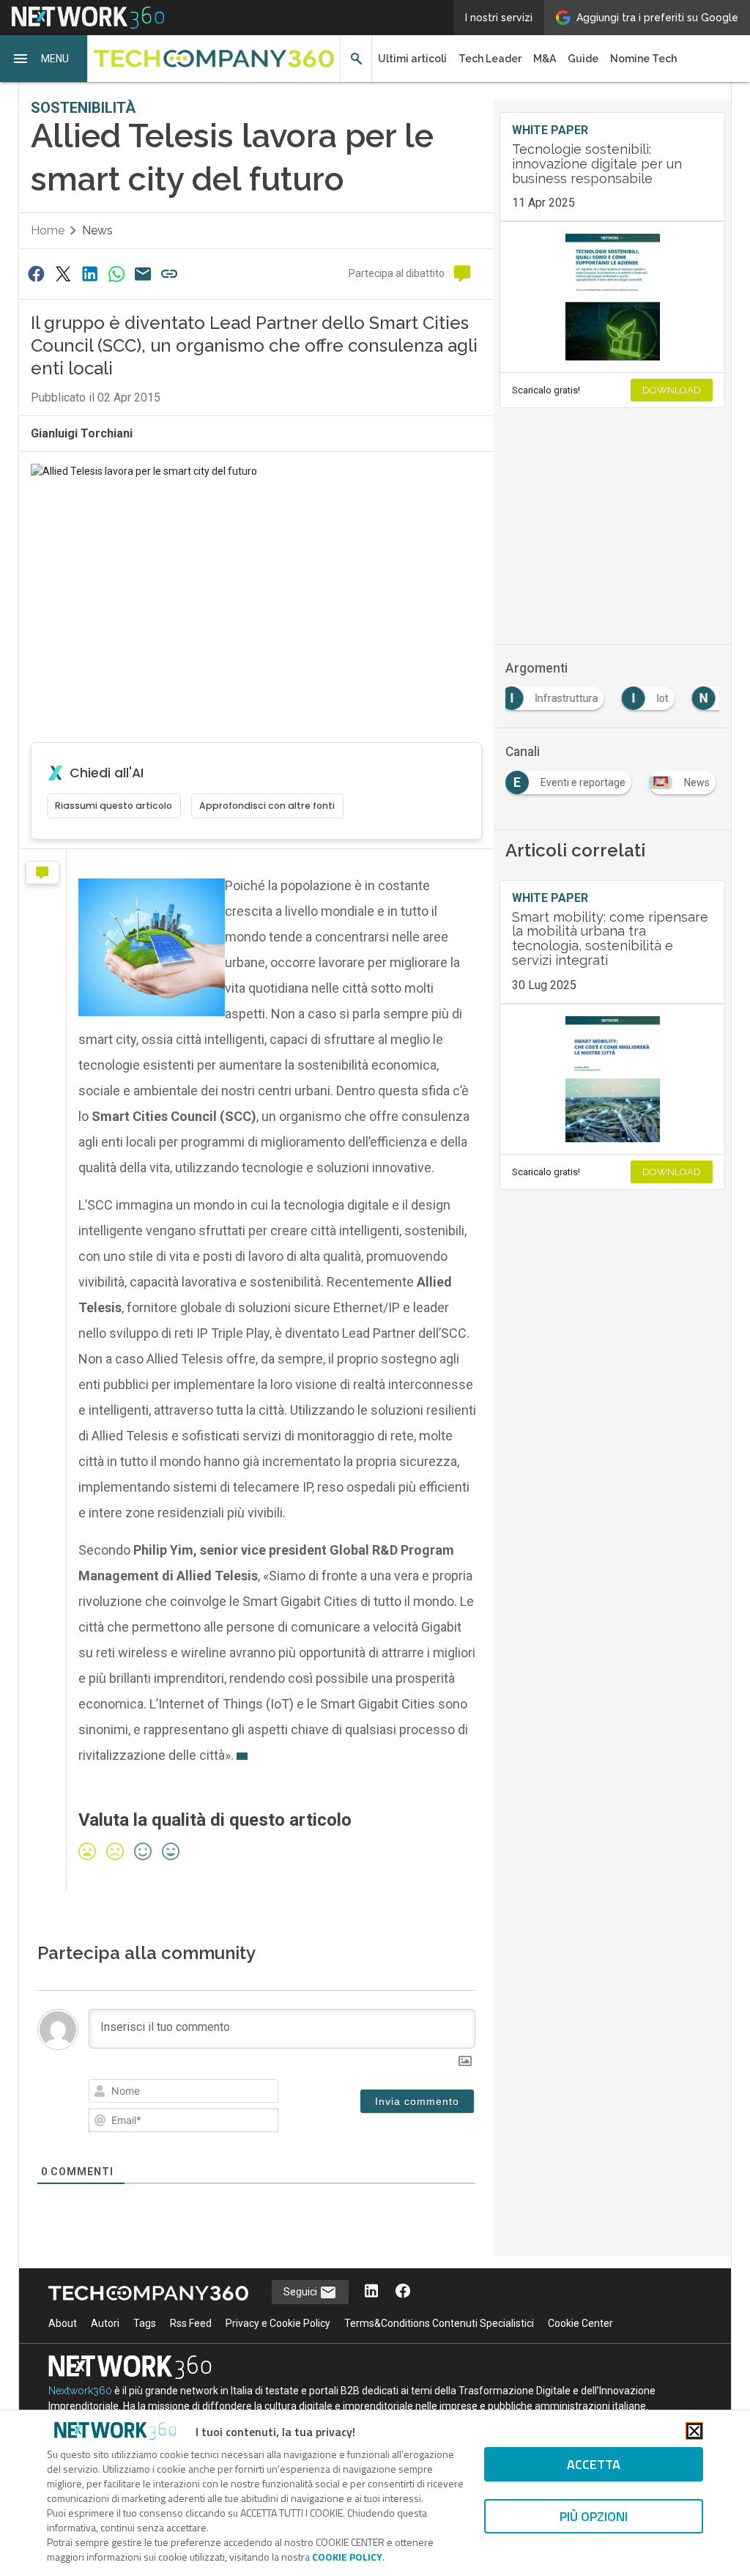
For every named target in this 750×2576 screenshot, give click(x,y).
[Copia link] (170, 274)
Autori (105, 2323)
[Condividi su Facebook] (37, 274)
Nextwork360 (80, 2391)
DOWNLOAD (672, 390)
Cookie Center (580, 2323)
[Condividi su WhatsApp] (116, 274)
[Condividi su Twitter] (63, 274)
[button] (44, 59)
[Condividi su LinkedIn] (89, 274)
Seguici (301, 2292)
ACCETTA (594, 2464)
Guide (583, 59)
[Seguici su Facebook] (403, 2292)
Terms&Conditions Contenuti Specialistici (439, 2323)
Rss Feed (191, 2323)
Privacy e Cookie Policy (278, 2323)
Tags (145, 2323)
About (63, 2323)
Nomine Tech (643, 59)
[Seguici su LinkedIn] (371, 2292)
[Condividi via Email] (143, 274)
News (97, 230)
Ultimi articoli (412, 59)
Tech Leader (490, 59)
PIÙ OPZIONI (594, 2516)
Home (48, 230)
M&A (545, 59)
